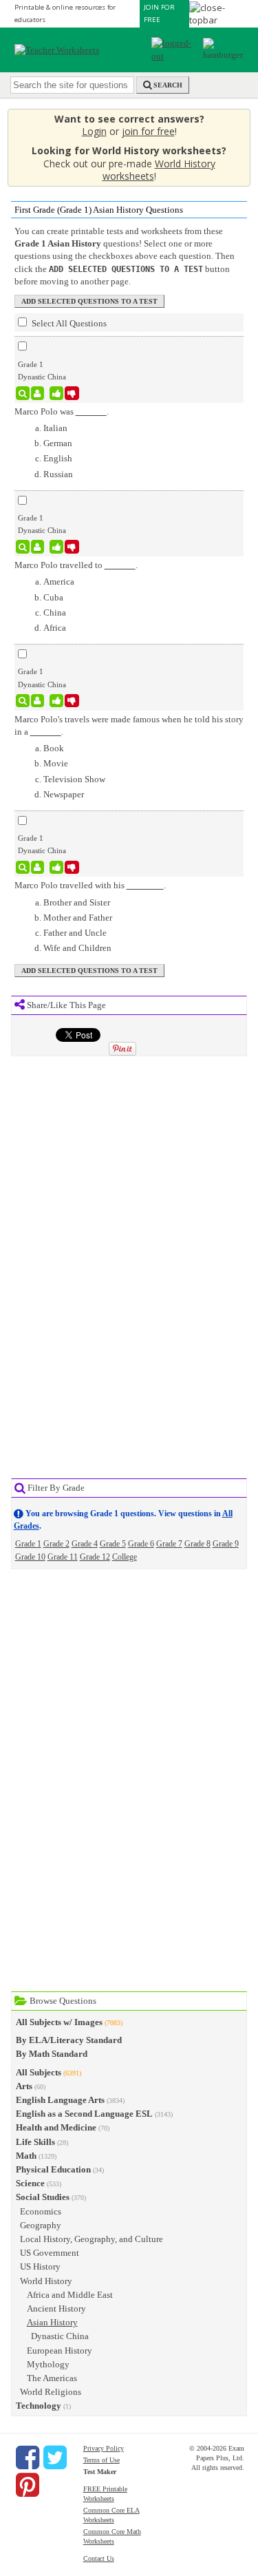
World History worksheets (159, 170)
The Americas (52, 2378)
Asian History (52, 2322)
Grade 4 (85, 1544)
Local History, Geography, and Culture (92, 2239)
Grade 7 (169, 1544)
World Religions (51, 2392)
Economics (41, 2211)
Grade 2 (56, 1544)
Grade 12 (95, 1557)
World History (46, 2281)
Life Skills (35, 2142)
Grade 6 (141, 1544)
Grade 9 (226, 1544)
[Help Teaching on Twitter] (55, 2458)
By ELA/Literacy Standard (69, 2040)
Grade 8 (197, 1544)
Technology (39, 2406)
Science (30, 2183)
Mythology (48, 2364)
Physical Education (53, 2169)
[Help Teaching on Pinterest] (28, 2485)
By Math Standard (52, 2054)
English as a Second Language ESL (84, 2114)
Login (94, 131)
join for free (148, 131)
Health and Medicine (56, 2127)
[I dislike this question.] (72, 393)
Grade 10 (30, 1557)
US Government (50, 2253)
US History (40, 2266)
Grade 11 (63, 1557)
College (125, 1557)
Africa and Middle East (70, 2295)
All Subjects (39, 2072)
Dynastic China (60, 2336)
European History (60, 2350)
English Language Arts (60, 2100)
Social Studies (43, 2197)
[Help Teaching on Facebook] (28, 2458)
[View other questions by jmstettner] (37, 393)
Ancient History (56, 2308)
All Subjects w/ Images (59, 2022)
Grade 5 (113, 1544)
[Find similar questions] (23, 393)
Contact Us (99, 2558)
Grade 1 (28, 1544)
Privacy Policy (104, 2448)
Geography (41, 2225)
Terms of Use (101, 2460)
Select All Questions (68, 323)
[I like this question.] (57, 393)
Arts (24, 2086)
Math (26, 2156)
